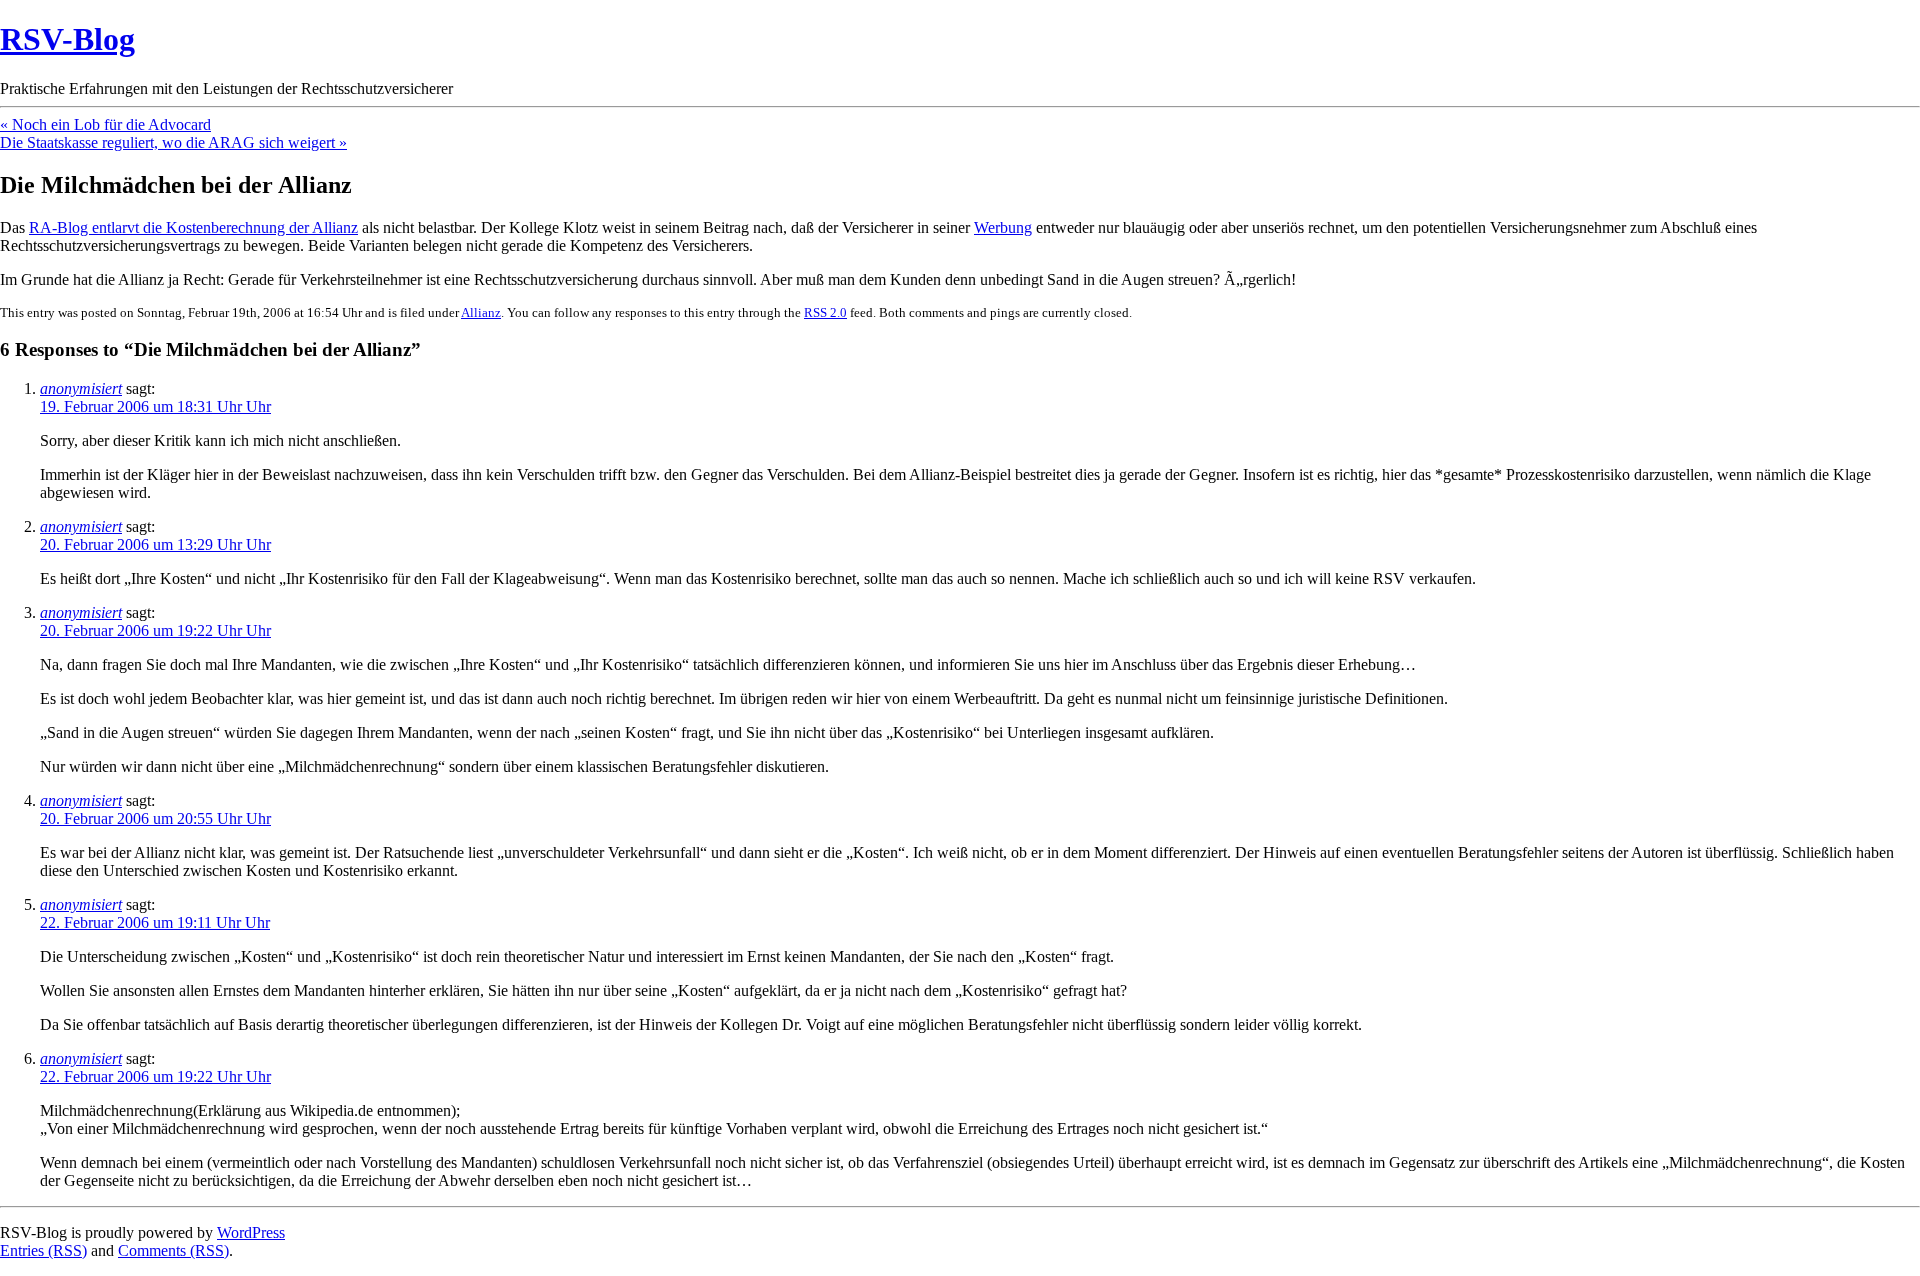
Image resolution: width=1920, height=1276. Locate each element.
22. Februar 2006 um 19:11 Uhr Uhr (155, 922)
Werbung (1003, 227)
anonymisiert (81, 388)
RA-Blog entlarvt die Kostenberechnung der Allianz (193, 227)
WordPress (251, 1232)
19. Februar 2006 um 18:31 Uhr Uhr (155, 406)
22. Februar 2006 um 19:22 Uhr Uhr (155, 1076)
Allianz (481, 312)
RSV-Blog (67, 39)
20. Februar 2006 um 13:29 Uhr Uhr (155, 544)
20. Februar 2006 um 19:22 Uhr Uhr (155, 630)
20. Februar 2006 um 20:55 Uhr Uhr (155, 818)
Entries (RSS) (43, 1250)
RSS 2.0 (825, 312)
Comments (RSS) (173, 1250)
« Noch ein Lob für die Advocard (105, 124)
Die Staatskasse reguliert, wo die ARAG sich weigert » (173, 142)
